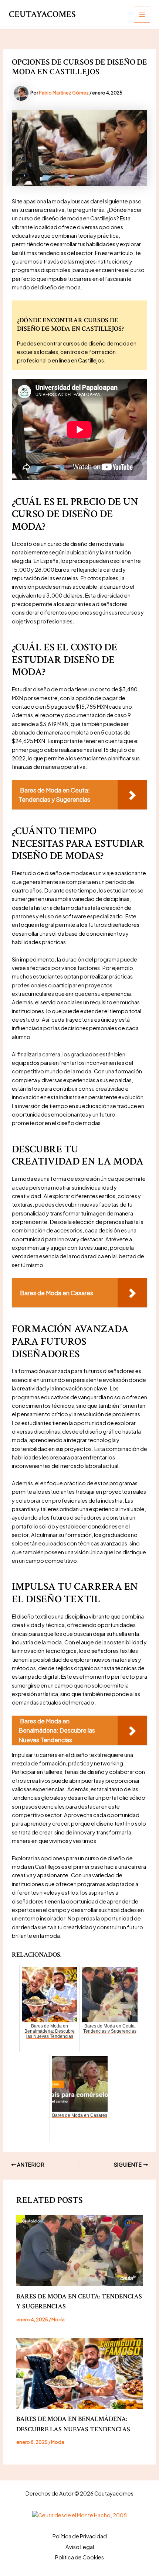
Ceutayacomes (42, 14)
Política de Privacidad (80, 2536)
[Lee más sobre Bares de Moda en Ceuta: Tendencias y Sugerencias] (79, 2250)
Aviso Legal (80, 2547)
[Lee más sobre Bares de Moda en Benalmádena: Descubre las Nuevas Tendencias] (79, 2373)
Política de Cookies (79, 2557)
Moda (58, 2319)
